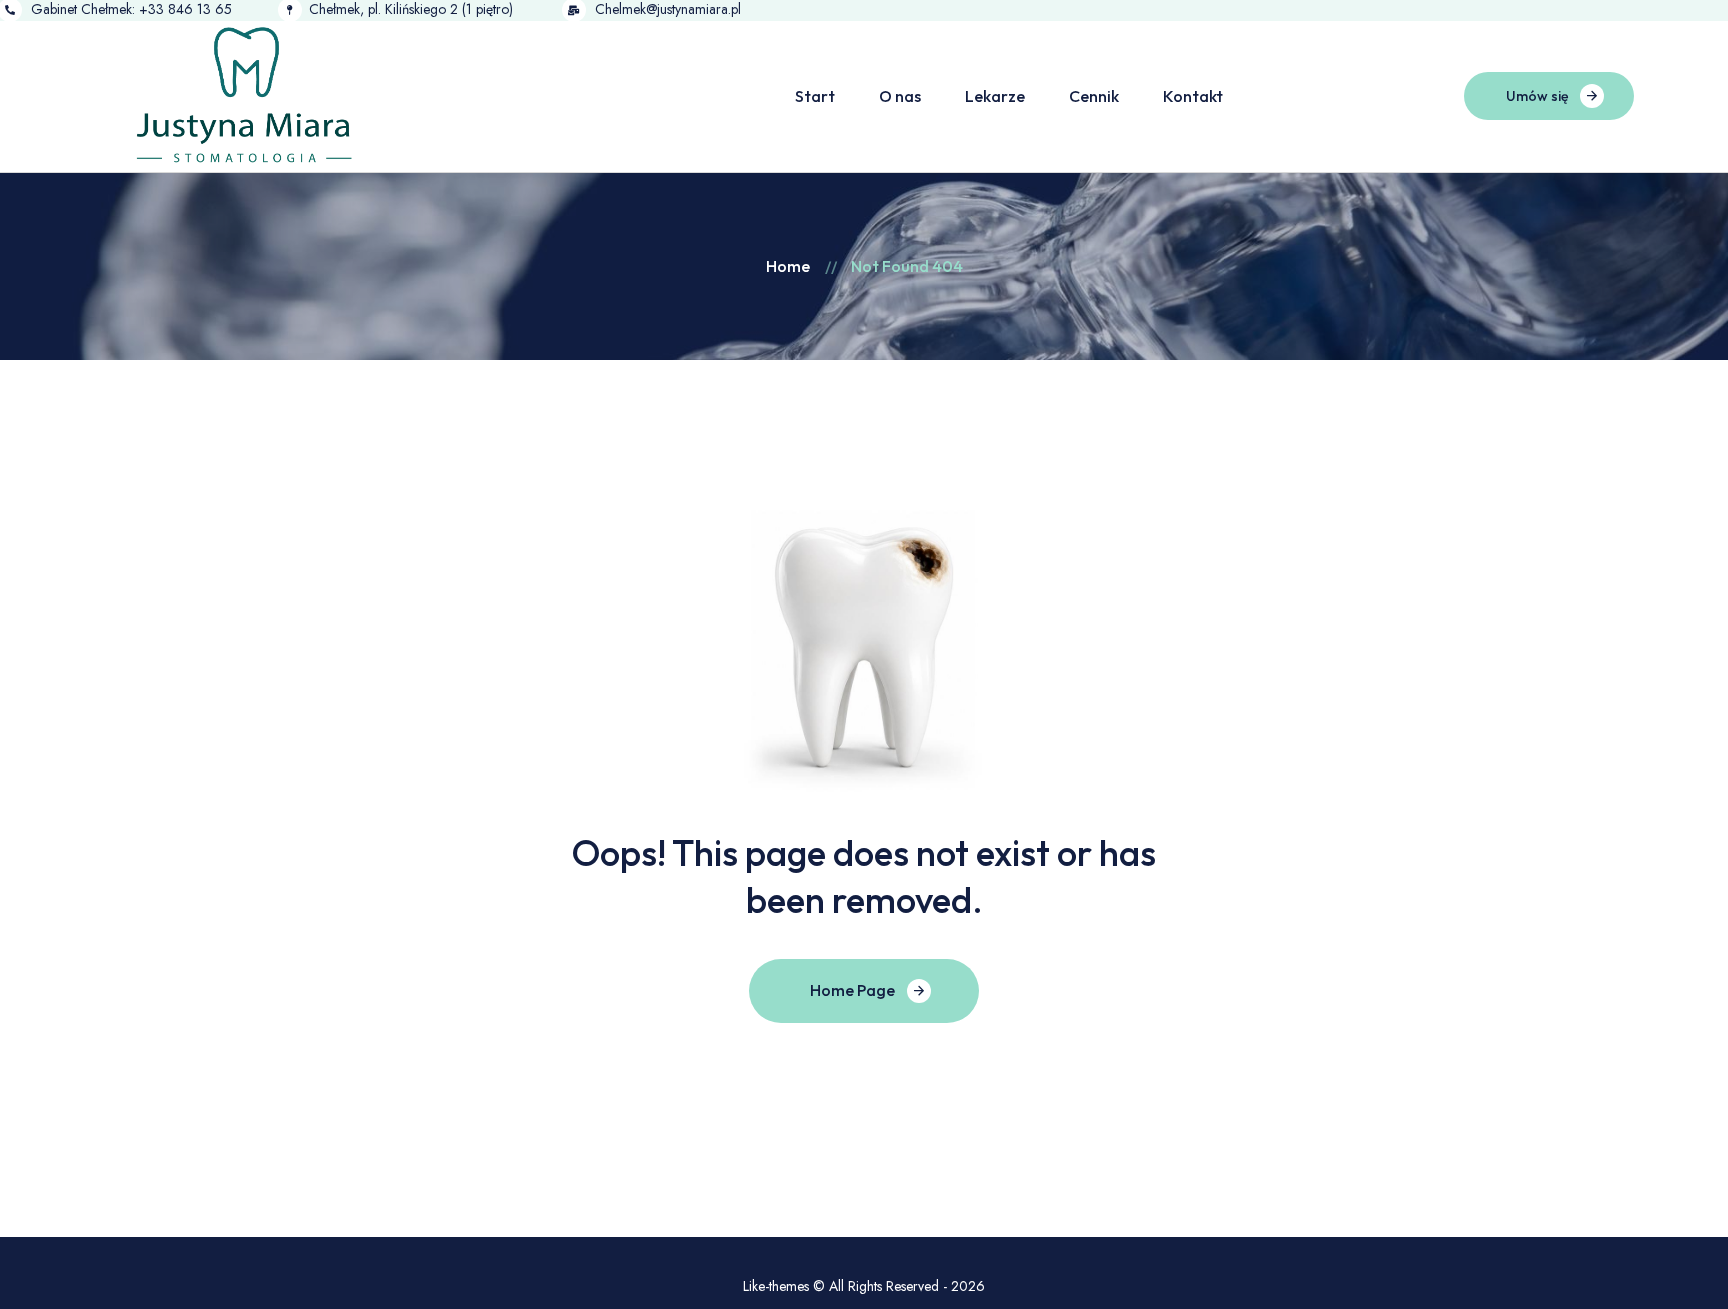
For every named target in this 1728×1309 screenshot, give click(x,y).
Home (788, 266)
